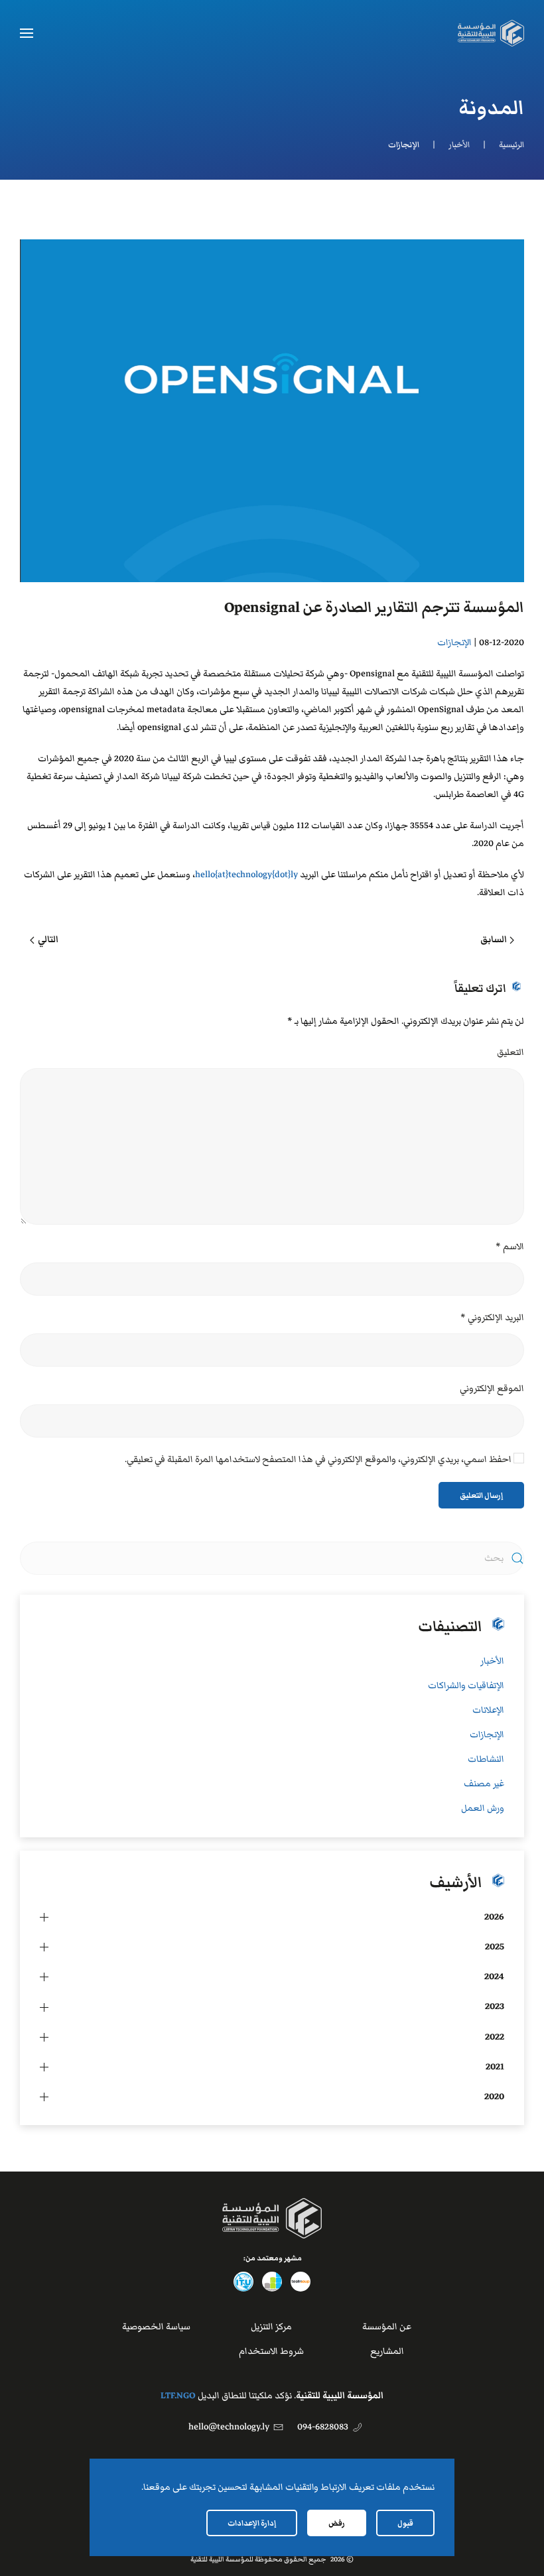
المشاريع (387, 2351)
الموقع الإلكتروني (492, 1388)
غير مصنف (484, 1784)
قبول (405, 2523)
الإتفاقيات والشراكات (466, 1686)
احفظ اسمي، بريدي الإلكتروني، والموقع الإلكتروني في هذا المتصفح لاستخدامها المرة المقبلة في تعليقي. (319, 1459)
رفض (337, 2523)
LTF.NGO (178, 2396)
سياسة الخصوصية (156, 2327)
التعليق (510, 1052)
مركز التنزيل (271, 2327)
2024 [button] (494, 1977)
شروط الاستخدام (271, 2351)
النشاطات (486, 1759)
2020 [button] (494, 2097)
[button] (27, 33)
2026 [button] (494, 1917)
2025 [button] (495, 1947)
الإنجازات (454, 643)
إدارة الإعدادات (252, 2523)
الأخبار (492, 1661)
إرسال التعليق (481, 1495)
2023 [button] (495, 2006)
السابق (494, 940)
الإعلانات (488, 1710)
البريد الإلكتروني (492, 1318)
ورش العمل (483, 1808)
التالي (48, 940)
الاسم (510, 1247)
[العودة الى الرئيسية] (491, 33)
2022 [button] (495, 2037)
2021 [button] (495, 2067)
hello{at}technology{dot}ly (246, 875)
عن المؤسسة (387, 2327)
